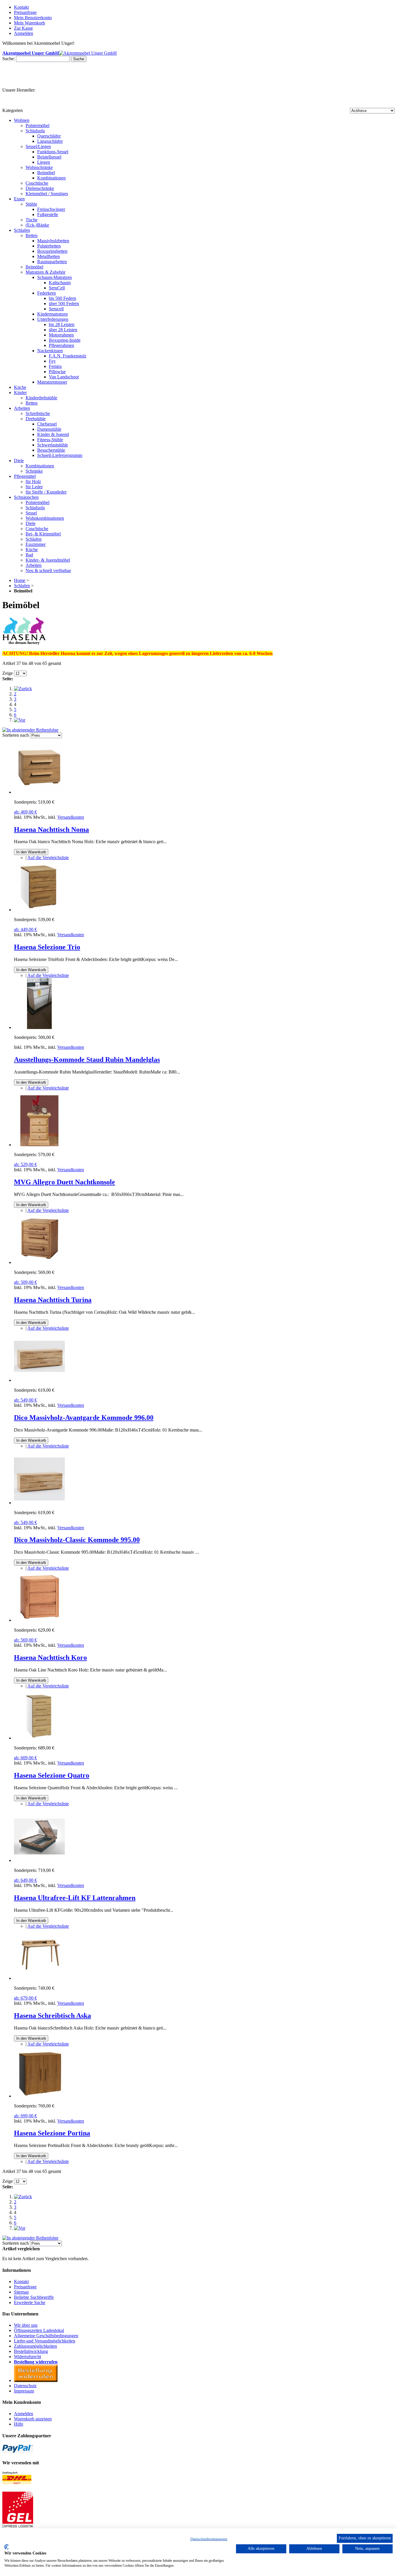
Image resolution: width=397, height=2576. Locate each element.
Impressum (24, 2391)
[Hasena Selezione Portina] (39, 2096)
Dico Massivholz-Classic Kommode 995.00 (77, 1540)
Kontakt (21, 7)
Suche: (9, 59)
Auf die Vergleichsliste (48, 858)
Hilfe (19, 2424)
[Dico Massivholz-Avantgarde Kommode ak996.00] (39, 1380)
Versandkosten (71, 817)
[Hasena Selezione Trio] (39, 910)
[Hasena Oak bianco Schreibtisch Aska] (39, 1978)
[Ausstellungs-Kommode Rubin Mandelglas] (39, 1027)
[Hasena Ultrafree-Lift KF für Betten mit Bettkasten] (39, 1860)
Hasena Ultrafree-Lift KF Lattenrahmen (75, 1898)
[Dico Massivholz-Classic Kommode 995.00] (39, 1503)
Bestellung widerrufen (36, 2362)
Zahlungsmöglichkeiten (35, 2346)
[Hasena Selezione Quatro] (39, 1738)
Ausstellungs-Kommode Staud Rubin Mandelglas (87, 1060)
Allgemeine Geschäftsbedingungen (46, 2336)
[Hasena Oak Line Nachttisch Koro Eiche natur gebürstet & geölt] (39, 1620)
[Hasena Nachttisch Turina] (39, 1262)
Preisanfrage (25, 12)
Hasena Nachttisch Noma (51, 829)
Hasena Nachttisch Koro (50, 1658)
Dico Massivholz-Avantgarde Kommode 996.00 (84, 1418)
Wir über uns (26, 2325)
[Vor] (20, 720)
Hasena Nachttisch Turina (53, 1300)
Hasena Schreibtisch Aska (52, 2016)
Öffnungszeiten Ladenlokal (39, 2330)
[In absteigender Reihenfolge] (30, 730)
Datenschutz (25, 2386)
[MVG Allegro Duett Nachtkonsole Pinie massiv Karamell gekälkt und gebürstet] (39, 1145)
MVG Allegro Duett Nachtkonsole (65, 1182)
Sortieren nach (16, 735)
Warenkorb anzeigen (33, 2419)
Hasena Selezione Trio (47, 947)
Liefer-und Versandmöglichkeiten (45, 2341)
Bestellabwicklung (31, 2351)
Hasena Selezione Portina (52, 2133)
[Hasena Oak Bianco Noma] (39, 792)
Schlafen (22, 586)
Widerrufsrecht (27, 2357)
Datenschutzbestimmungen (209, 2539)
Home (20, 580)
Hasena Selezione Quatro (52, 1775)
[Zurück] (23, 689)
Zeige (8, 673)
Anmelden (24, 2414)
